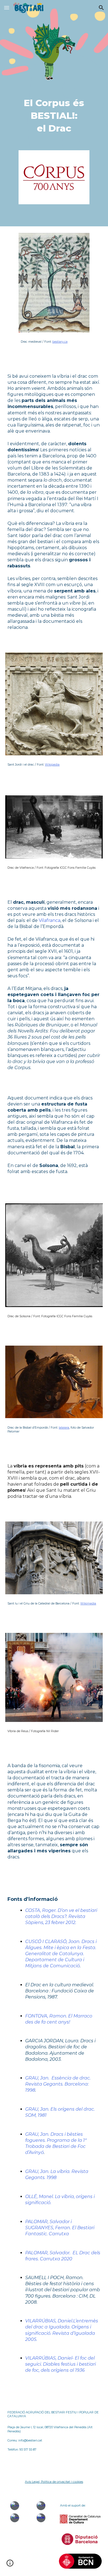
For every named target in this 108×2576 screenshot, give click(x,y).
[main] (54, 116)
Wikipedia (52, 765)
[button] (7, 8)
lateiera (64, 1428)
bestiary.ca (60, 342)
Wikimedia (88, 1604)
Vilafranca (50, 920)
